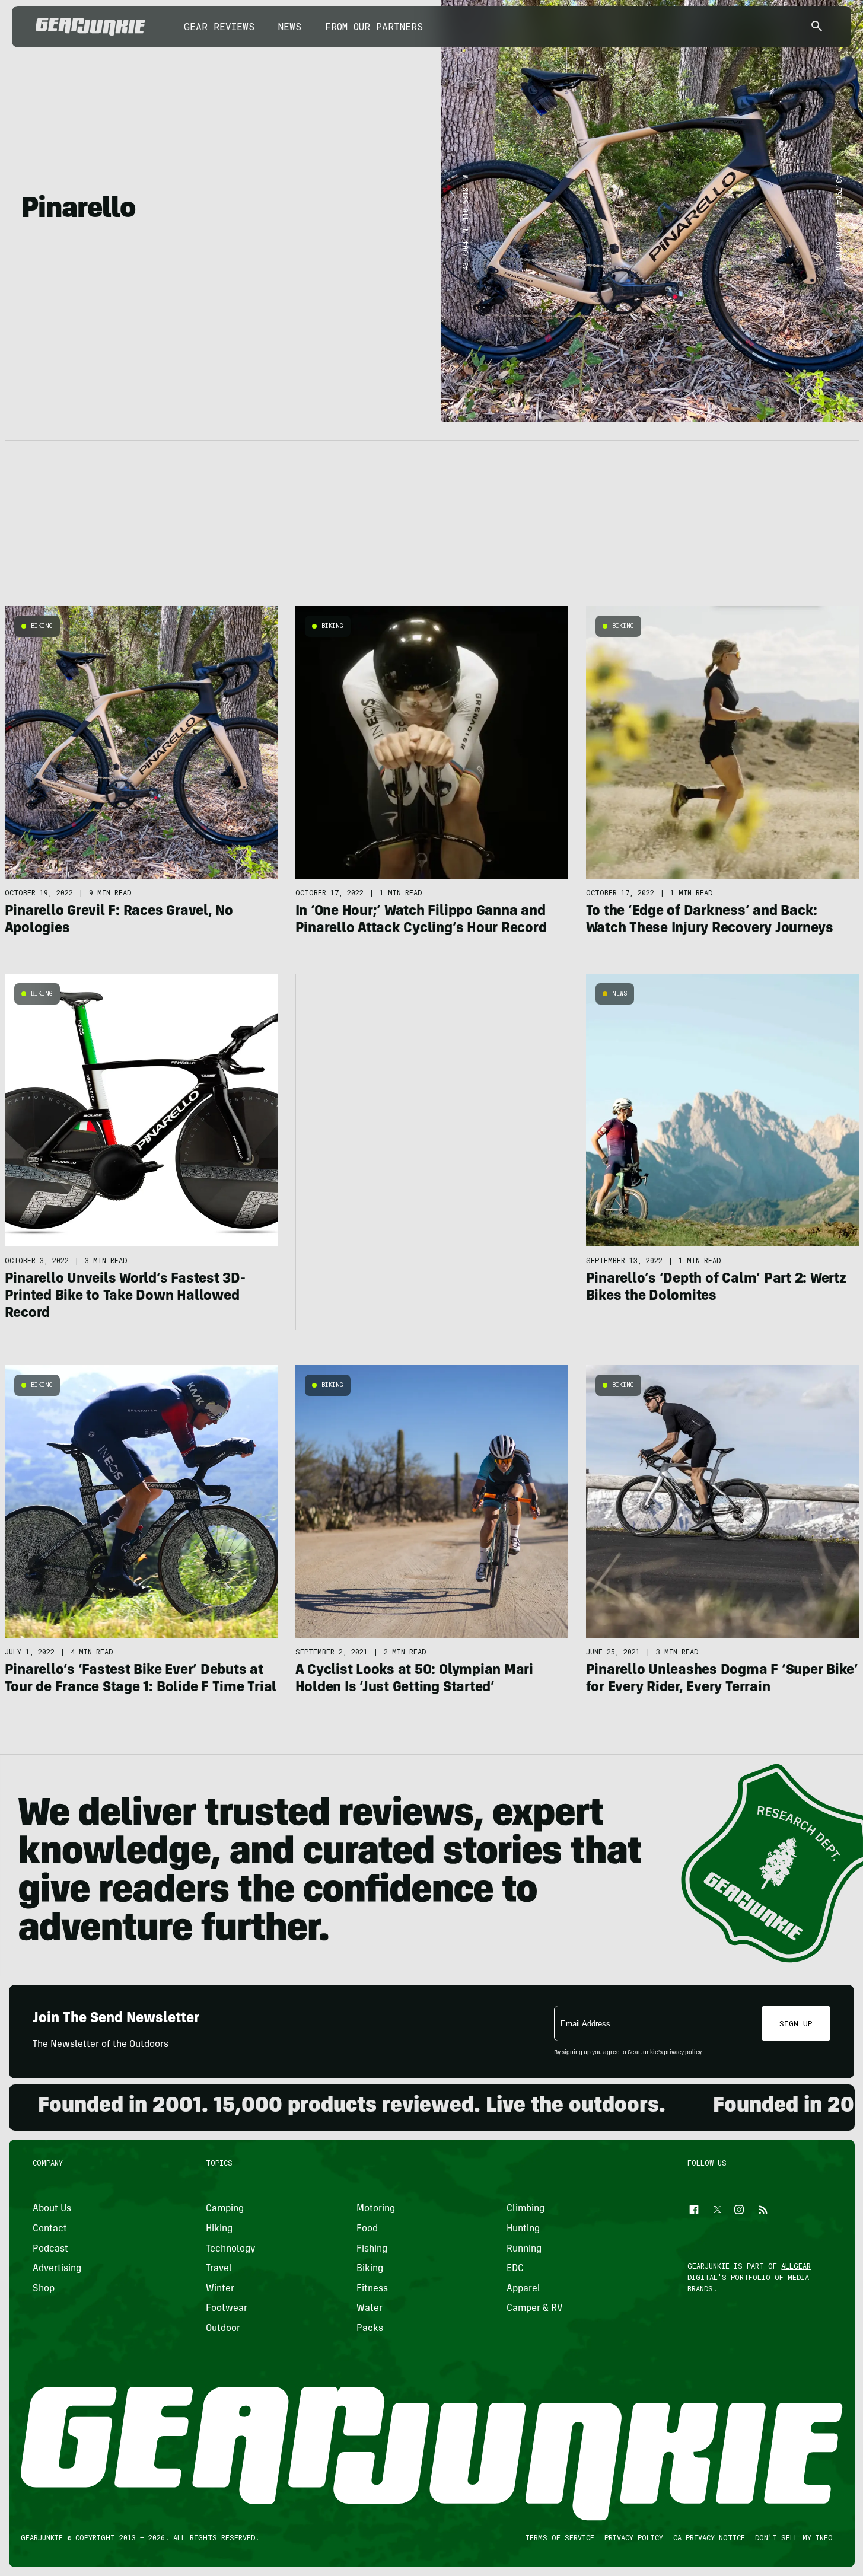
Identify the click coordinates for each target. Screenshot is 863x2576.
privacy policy (682, 2053)
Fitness (372, 2289)
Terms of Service (559, 2537)
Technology (231, 2249)
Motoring (375, 2209)
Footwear (227, 2309)
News (290, 26)
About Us (52, 2209)
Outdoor (223, 2329)
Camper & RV (535, 2309)
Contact (50, 2229)
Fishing (371, 2249)
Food (367, 2229)
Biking (42, 626)
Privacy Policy (633, 2537)
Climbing (526, 2209)
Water (369, 2309)
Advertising (57, 2269)
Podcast (50, 2249)
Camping (225, 2209)
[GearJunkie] (90, 27)
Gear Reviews (219, 26)
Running (524, 2249)
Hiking (219, 2229)
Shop (44, 2289)
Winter (220, 2289)
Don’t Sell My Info (793, 2537)
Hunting (523, 2229)
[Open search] (817, 27)
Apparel (523, 2289)
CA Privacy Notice (708, 2537)
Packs (369, 2329)
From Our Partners (374, 26)
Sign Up (796, 2023)
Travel (219, 2269)
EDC (515, 2269)
